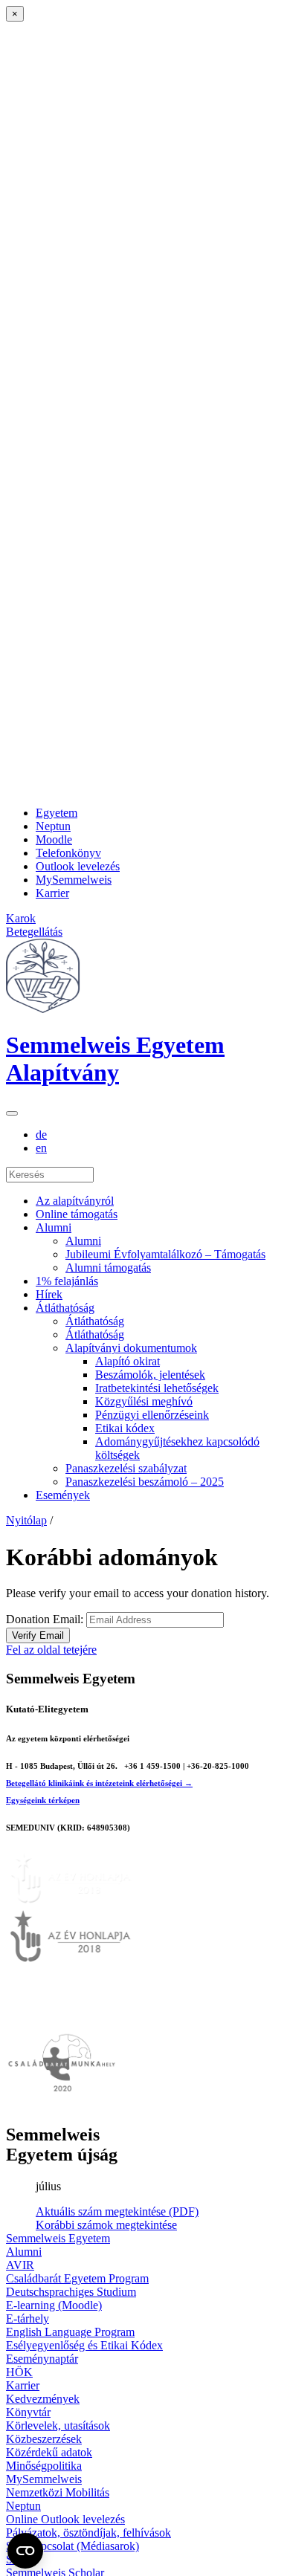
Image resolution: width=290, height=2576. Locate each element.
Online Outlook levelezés (65, 2519)
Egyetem (57, 813)
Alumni (54, 1227)
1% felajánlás (67, 1281)
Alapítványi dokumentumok (131, 1348)
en (41, 1148)
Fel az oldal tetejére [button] (51, 1650)
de (41, 1135)
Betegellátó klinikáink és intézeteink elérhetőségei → (99, 1783)
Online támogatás (77, 1214)
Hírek (49, 1294)
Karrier (52, 893)
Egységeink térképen (43, 1800)
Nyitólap (26, 1520)
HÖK (19, 2372)
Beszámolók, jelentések (150, 1375)
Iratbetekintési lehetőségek (157, 1388)
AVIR (20, 2265)
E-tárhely (28, 2318)
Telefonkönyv (68, 853)
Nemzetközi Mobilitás (58, 2492)
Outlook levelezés (78, 866)
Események (63, 1495)
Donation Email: (45, 1619)
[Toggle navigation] (12, 1113)
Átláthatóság (65, 1308)
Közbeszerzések (44, 2439)
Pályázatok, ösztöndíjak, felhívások (88, 2533)
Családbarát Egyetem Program (77, 2278)
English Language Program (70, 2332)
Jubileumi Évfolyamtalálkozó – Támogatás (165, 1254)
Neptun (53, 826)
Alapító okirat (128, 1361)
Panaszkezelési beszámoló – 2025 (145, 1482)
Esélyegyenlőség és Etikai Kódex (84, 2345)
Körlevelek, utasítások (58, 2425)
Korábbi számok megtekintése (106, 2225)
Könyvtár (28, 2412)
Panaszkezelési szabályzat (126, 1468)
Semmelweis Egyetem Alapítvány (115, 1059)
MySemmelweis (74, 880)
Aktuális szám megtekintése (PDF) (117, 2211)
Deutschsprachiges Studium (71, 2292)
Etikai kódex (125, 1428)
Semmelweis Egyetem (58, 2238)
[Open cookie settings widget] (25, 2551)
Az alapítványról (75, 1201)
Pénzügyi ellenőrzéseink (152, 1415)
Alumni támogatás (108, 1268)
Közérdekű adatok (49, 2452)
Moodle (54, 839)
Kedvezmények (43, 2399)
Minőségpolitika (44, 2466)
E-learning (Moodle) (54, 2305)
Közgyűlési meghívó (144, 1401)
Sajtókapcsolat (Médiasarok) (72, 2546)
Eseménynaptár (42, 2359)
